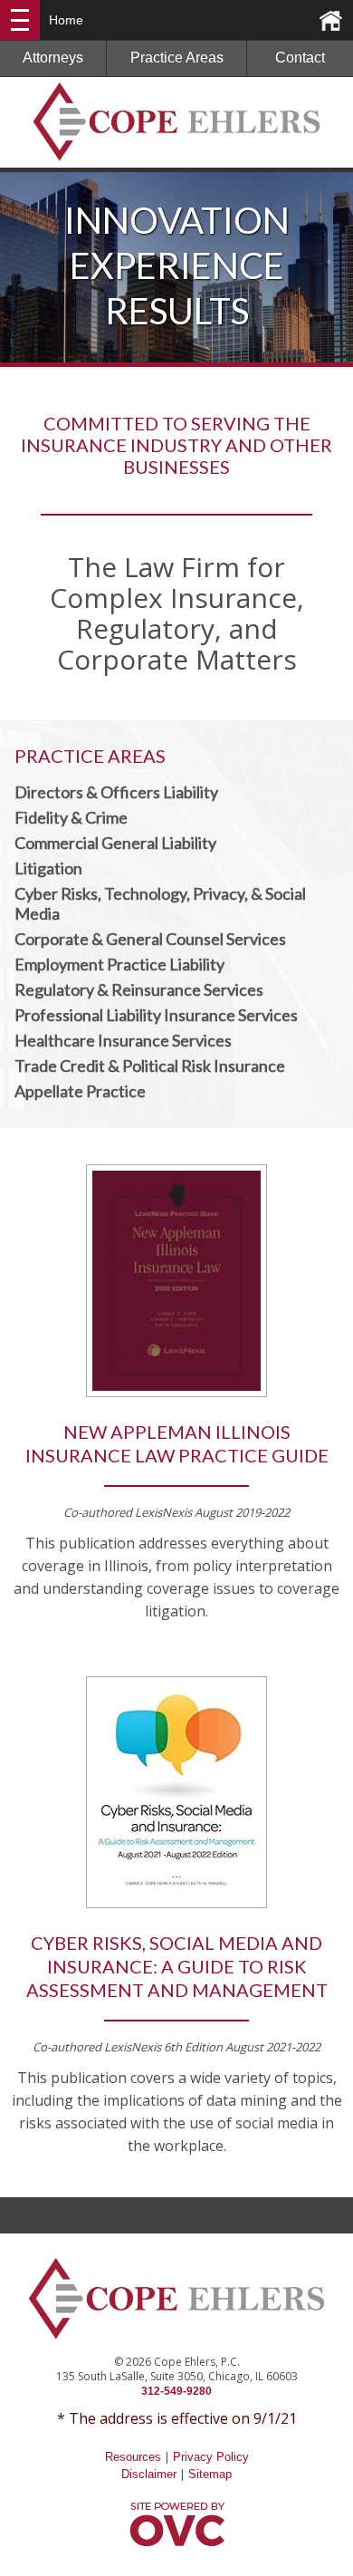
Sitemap (210, 2474)
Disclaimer (149, 2474)
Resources (133, 2457)
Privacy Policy (211, 2457)
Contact (300, 58)
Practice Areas (177, 58)
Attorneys (53, 58)
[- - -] (20, 20)
